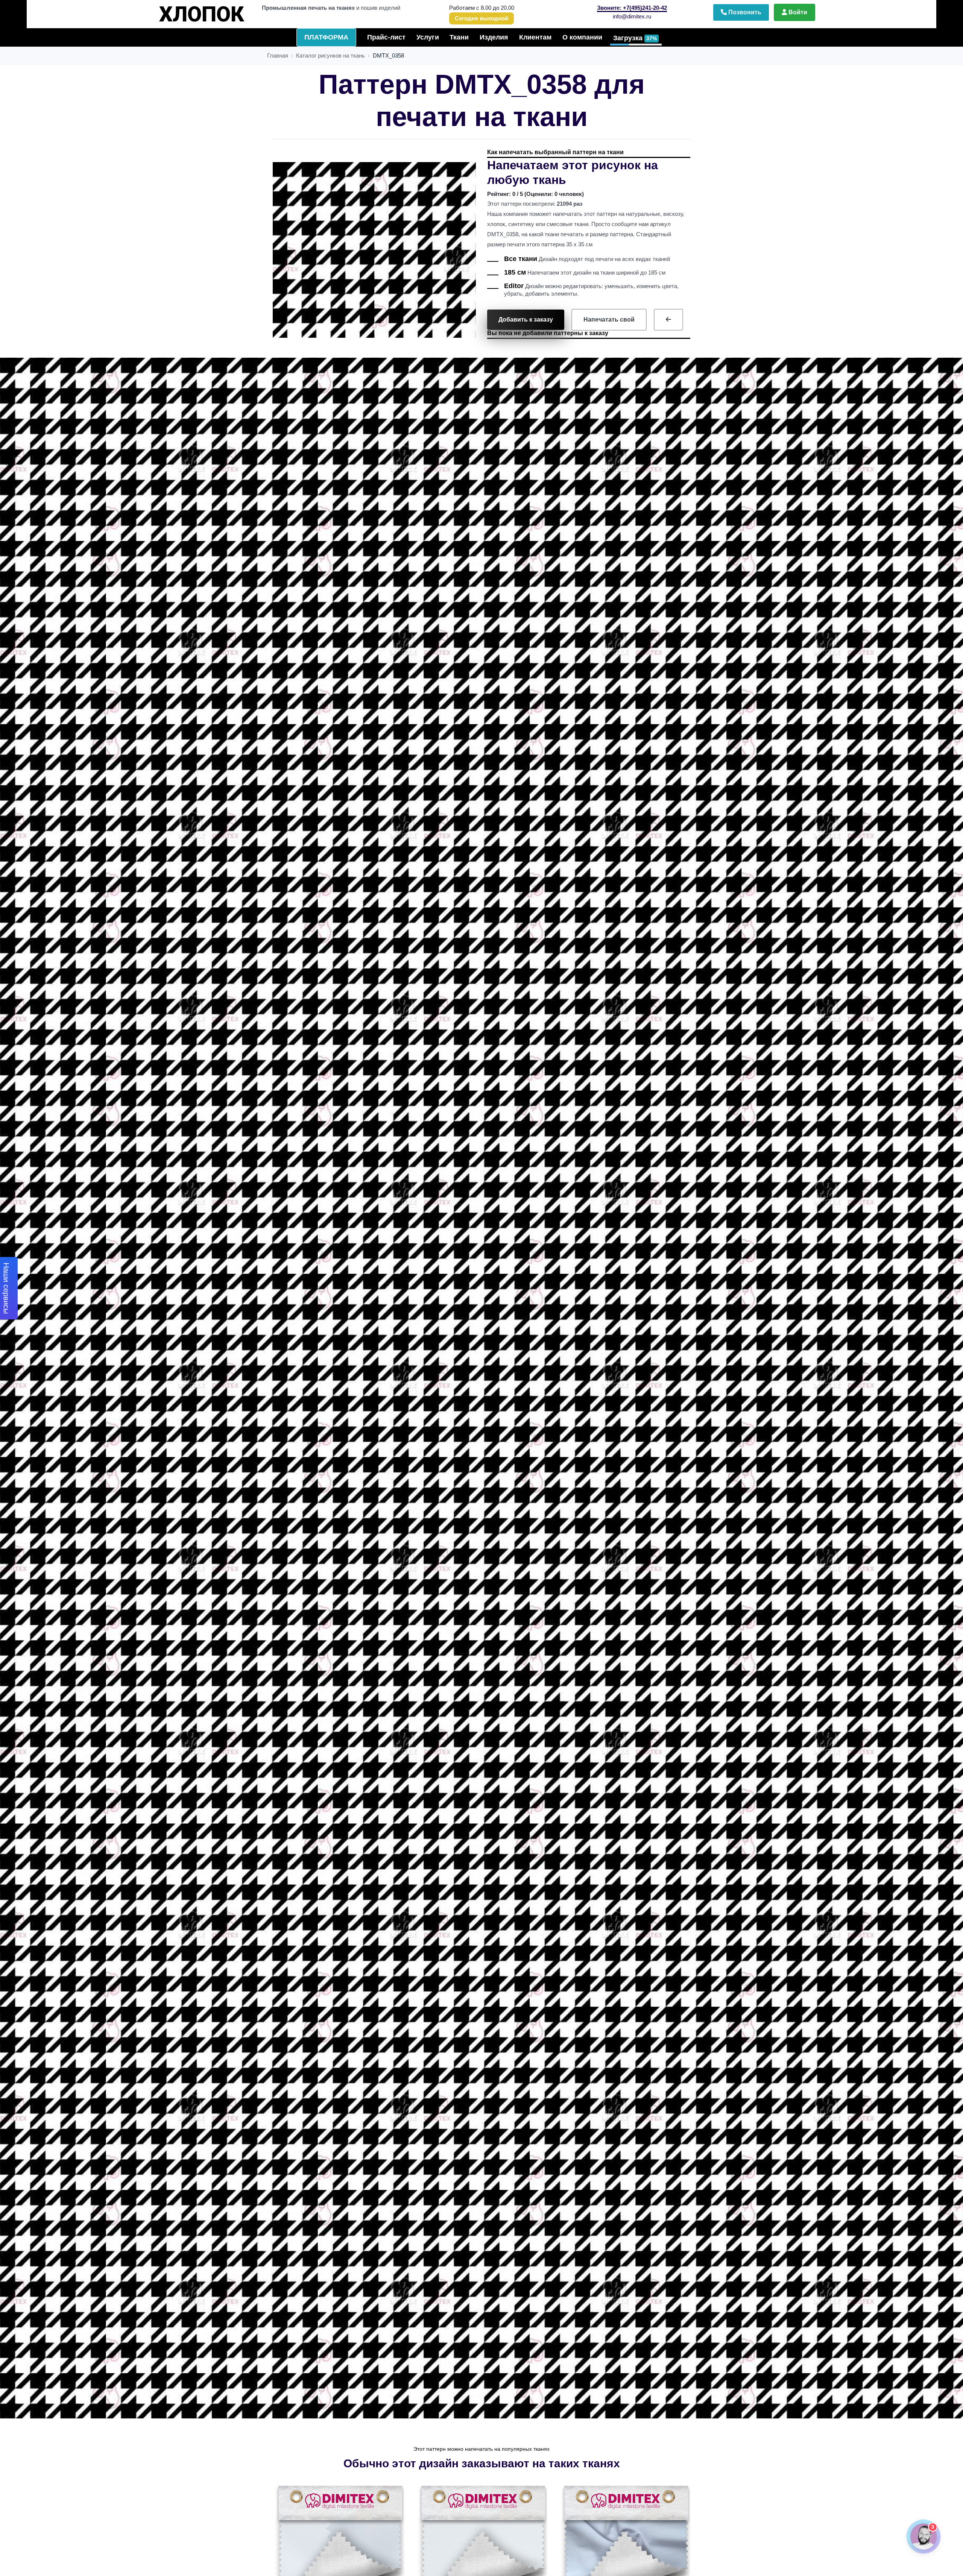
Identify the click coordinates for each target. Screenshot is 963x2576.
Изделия (494, 37)
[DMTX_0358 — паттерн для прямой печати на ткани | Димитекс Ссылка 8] (625, 2549)
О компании (582, 37)
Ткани (459, 37)
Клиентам (535, 37)
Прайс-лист (386, 37)
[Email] (901, 2312)
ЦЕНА (216, 11)
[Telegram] (838, 2312)
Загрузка (635, 38)
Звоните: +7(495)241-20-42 (632, 8)
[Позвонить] (870, 2312)
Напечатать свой (609, 320)
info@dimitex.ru (632, 16)
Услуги (428, 37)
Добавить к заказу (526, 320)
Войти (797, 12)
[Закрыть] (927, 2312)
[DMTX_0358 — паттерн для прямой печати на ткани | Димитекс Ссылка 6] (339, 2549)
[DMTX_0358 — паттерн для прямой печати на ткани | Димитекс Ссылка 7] (482, 2549)
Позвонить (744, 12)
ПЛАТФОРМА (326, 37)
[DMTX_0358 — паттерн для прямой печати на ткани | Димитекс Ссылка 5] (668, 320)
